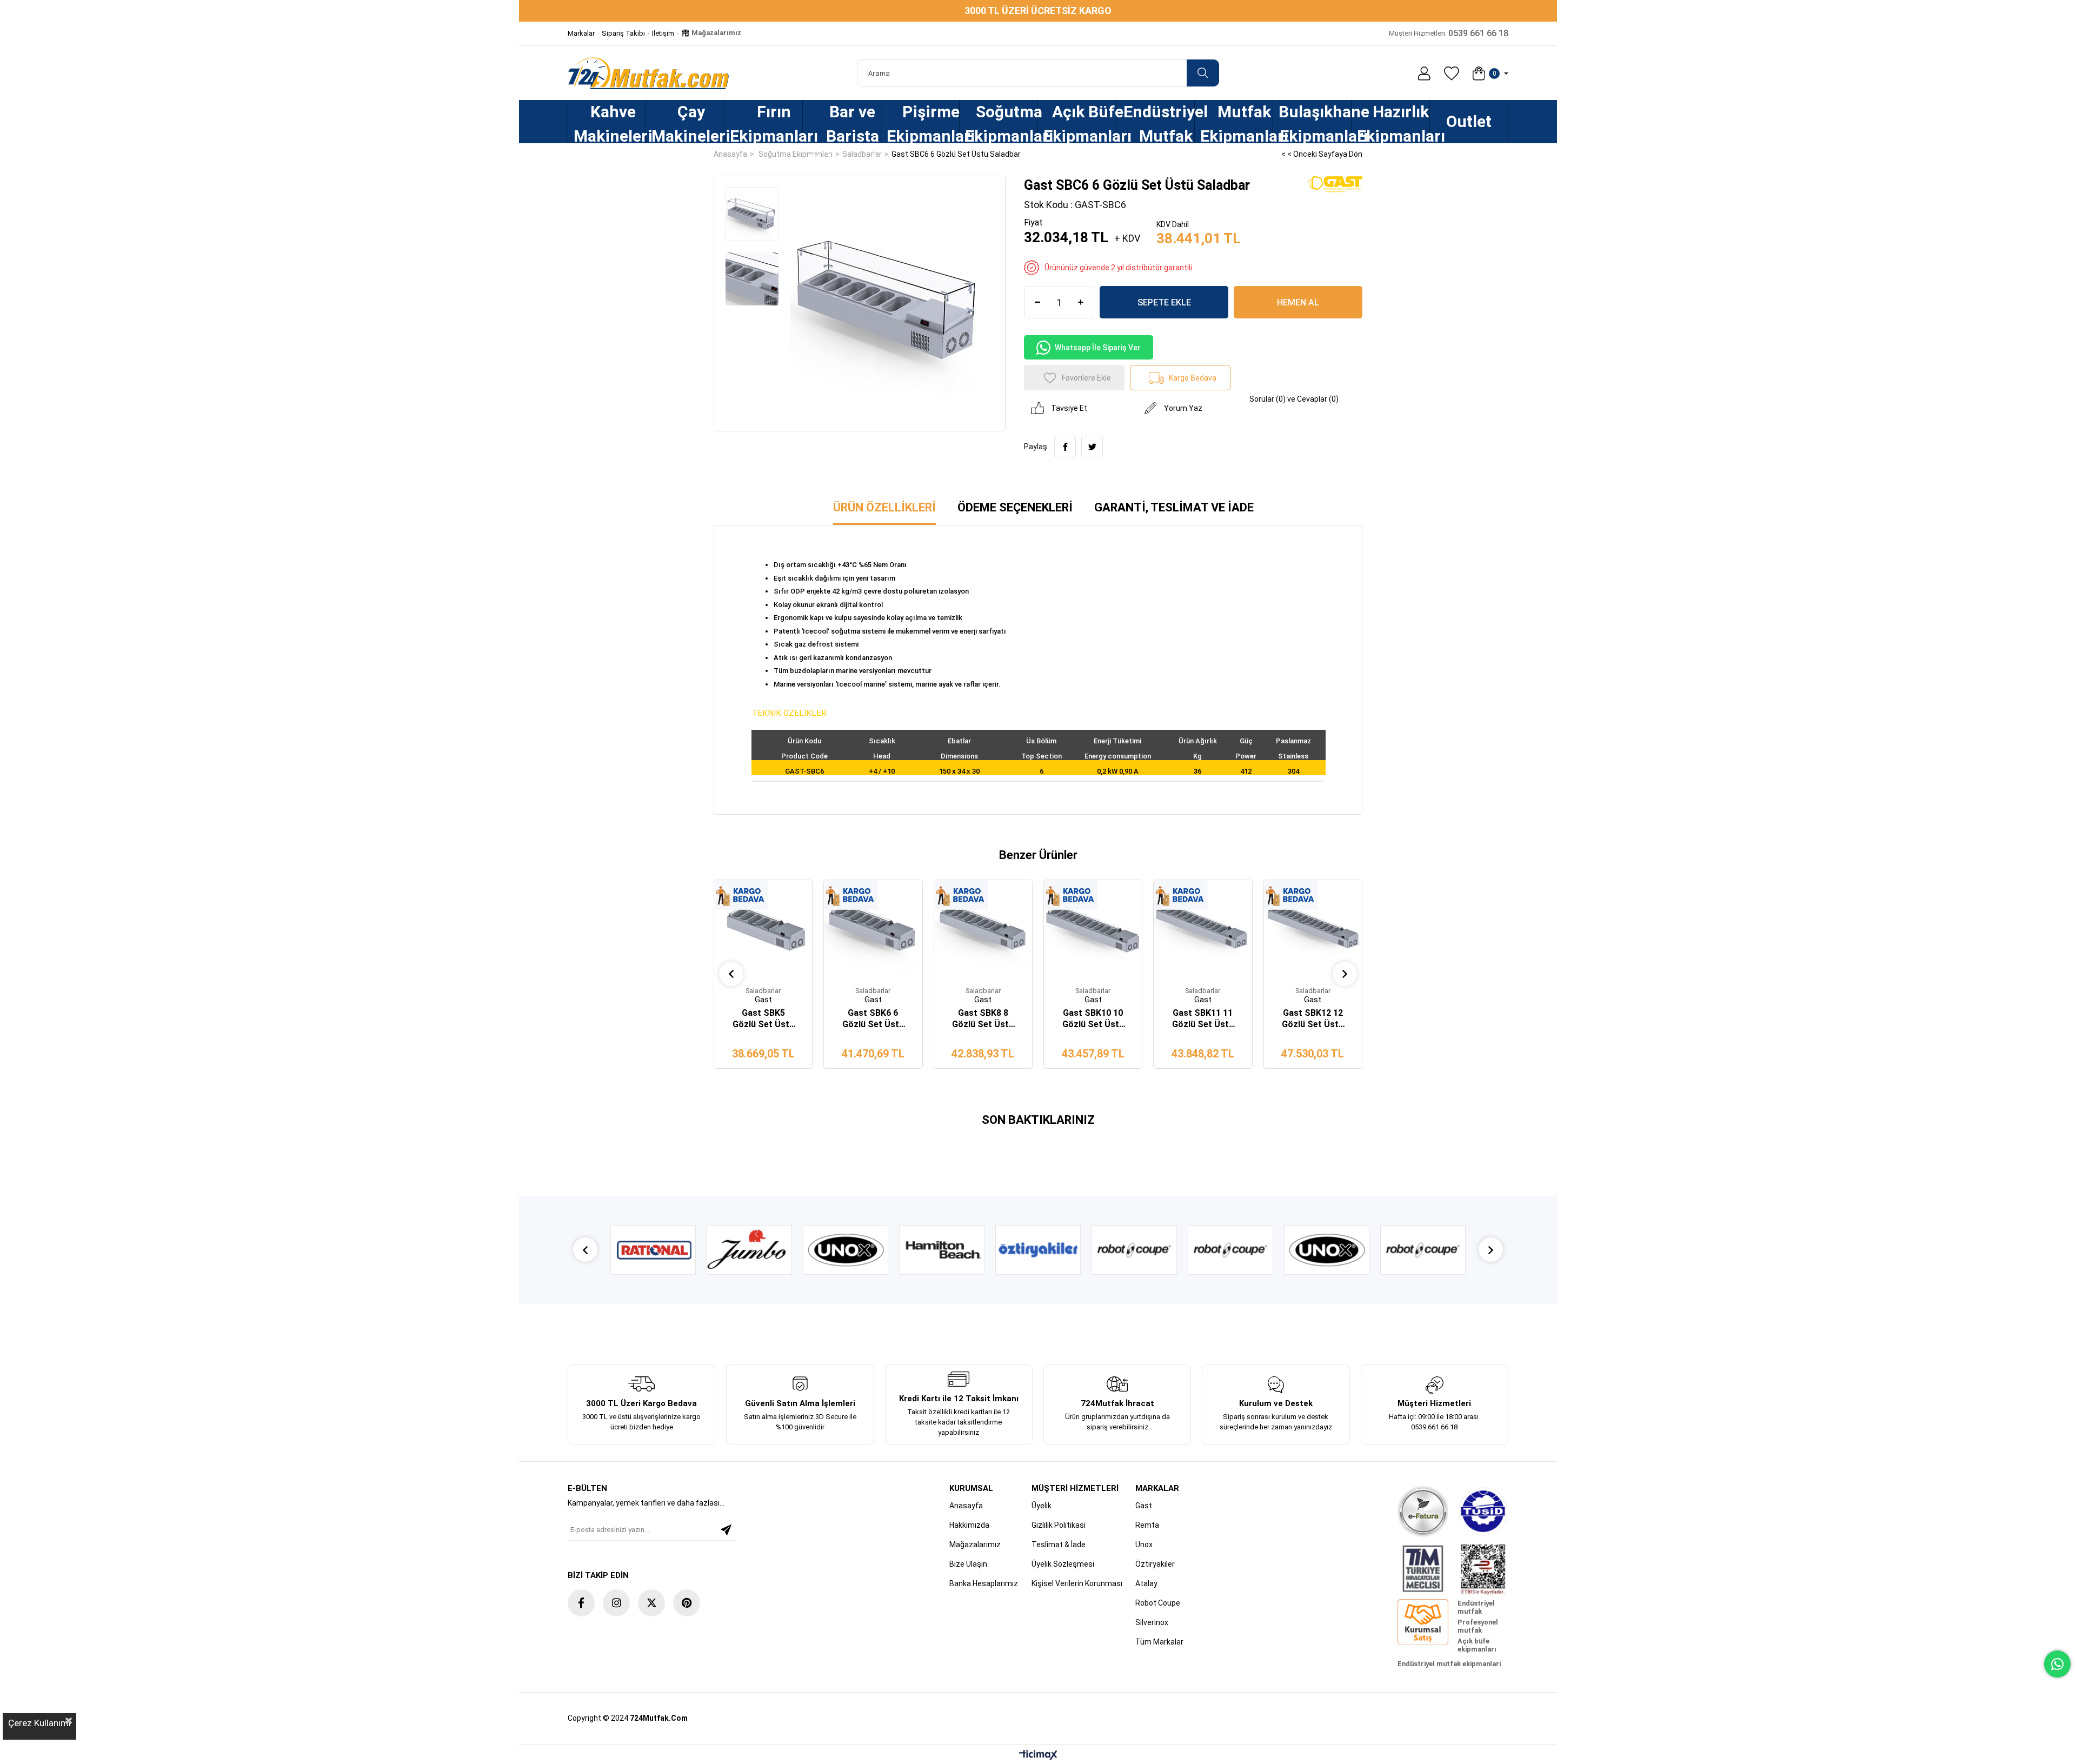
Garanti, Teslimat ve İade (1174, 507)
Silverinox (1152, 1622)
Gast (1144, 1506)
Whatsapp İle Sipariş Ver (1098, 348)
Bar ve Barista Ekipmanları (844, 123)
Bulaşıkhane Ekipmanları (1315, 123)
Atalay (1146, 1583)
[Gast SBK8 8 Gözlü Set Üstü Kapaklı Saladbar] (983, 929)
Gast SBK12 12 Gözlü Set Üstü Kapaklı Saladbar (1313, 1019)
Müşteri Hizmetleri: (1449, 33)
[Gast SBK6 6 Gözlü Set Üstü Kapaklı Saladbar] (873, 929)
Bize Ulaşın (968, 1564)
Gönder (726, 1530)
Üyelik (1042, 1506)
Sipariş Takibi (623, 33)
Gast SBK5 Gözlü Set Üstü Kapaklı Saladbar (763, 1019)
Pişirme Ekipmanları (923, 123)
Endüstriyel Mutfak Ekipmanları (1158, 123)
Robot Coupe (1158, 1603)
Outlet (1469, 121)
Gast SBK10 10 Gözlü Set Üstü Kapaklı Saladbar (1093, 1019)
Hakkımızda (969, 1525)
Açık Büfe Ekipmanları (1080, 123)
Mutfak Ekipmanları (1236, 123)
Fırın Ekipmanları (766, 123)
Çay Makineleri (688, 123)
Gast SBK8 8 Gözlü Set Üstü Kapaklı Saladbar (983, 1019)
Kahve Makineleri (610, 123)
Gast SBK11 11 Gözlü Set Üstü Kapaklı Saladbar (1203, 1019)
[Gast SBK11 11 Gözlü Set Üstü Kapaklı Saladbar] (1203, 929)
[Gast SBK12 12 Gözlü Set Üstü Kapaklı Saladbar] (1313, 929)
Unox (1144, 1545)
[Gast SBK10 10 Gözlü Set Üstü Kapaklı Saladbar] (1093, 929)
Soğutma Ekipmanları (1001, 123)
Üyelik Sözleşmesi (1063, 1564)
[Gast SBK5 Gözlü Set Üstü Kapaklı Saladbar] (763, 929)
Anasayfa (966, 1506)
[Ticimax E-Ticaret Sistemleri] (1038, 1756)
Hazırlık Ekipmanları (1393, 123)
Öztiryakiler (1155, 1564)
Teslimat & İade (1059, 1545)
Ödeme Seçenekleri (1015, 507)
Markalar (581, 33)
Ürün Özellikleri (884, 507)
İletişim (663, 33)
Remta (1147, 1525)
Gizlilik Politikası (1059, 1525)
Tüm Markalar (1159, 1642)
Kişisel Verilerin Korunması (1077, 1583)
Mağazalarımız (716, 33)
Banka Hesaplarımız (984, 1583)
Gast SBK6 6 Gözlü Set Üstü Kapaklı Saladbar (873, 1019)
